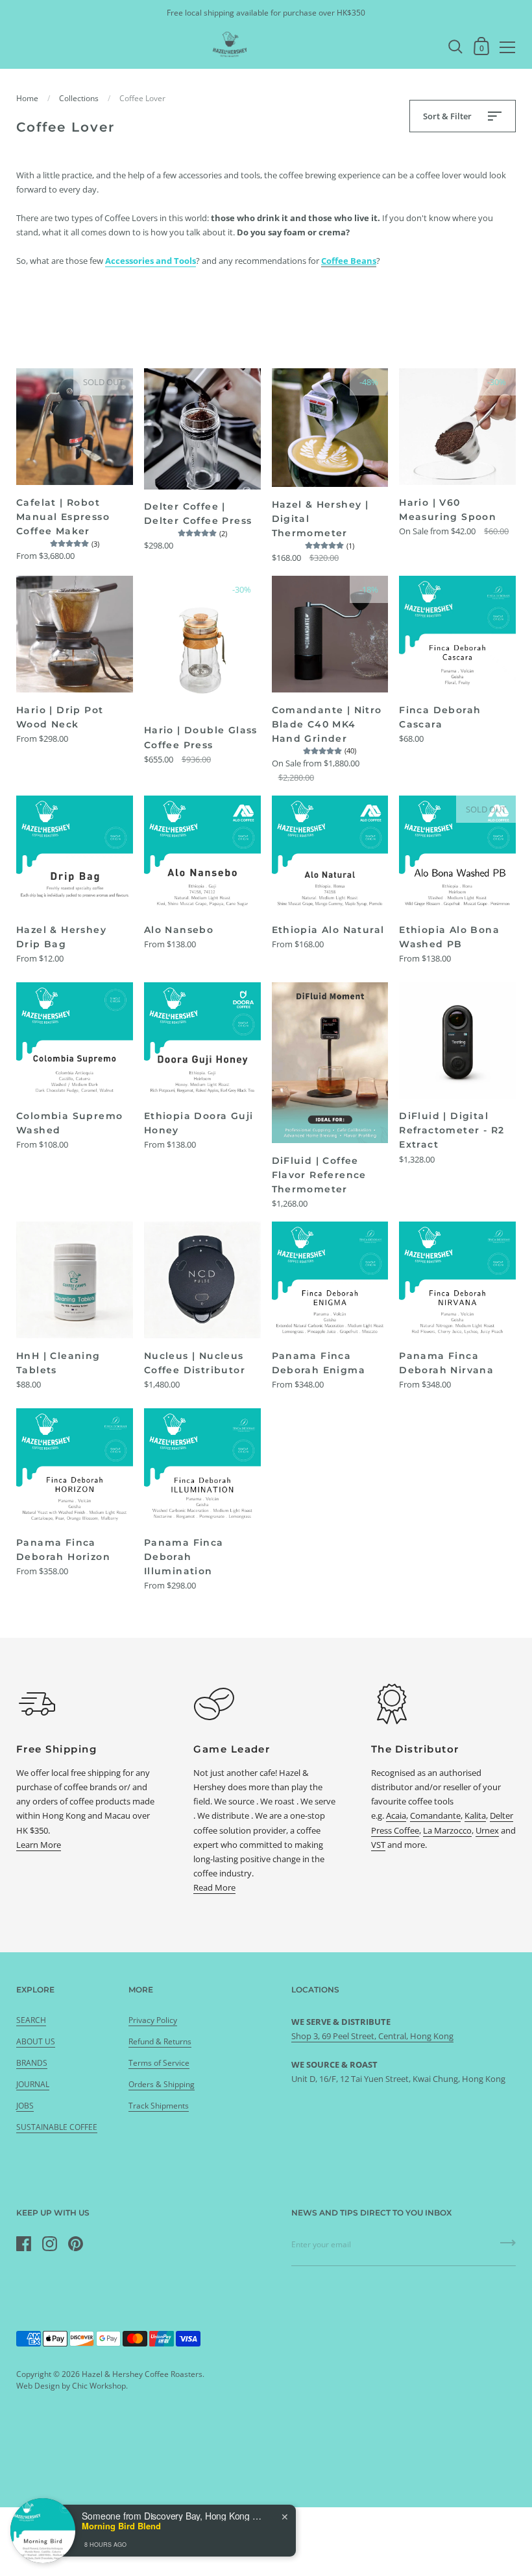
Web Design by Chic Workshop (71, 2386)
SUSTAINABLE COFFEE (57, 2127)
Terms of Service (159, 2063)
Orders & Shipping (162, 2084)
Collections (79, 98)
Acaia (396, 1815)
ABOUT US (36, 2041)
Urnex (487, 1830)
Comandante (435, 1815)
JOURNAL (33, 2084)
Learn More (39, 1845)
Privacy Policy (153, 2020)
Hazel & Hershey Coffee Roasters (142, 2374)
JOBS (25, 2106)
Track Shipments (159, 2106)
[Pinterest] (75, 2243)
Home (27, 98)
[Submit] (508, 2247)
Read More (214, 1887)
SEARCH (31, 2020)
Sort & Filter (448, 116)
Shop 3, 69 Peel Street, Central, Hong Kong (372, 2036)
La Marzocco (447, 1830)
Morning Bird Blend (121, 2526)
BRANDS (32, 2063)
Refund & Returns (160, 2041)
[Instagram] (49, 2243)
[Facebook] (23, 2243)
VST (378, 1845)
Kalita (475, 1815)
